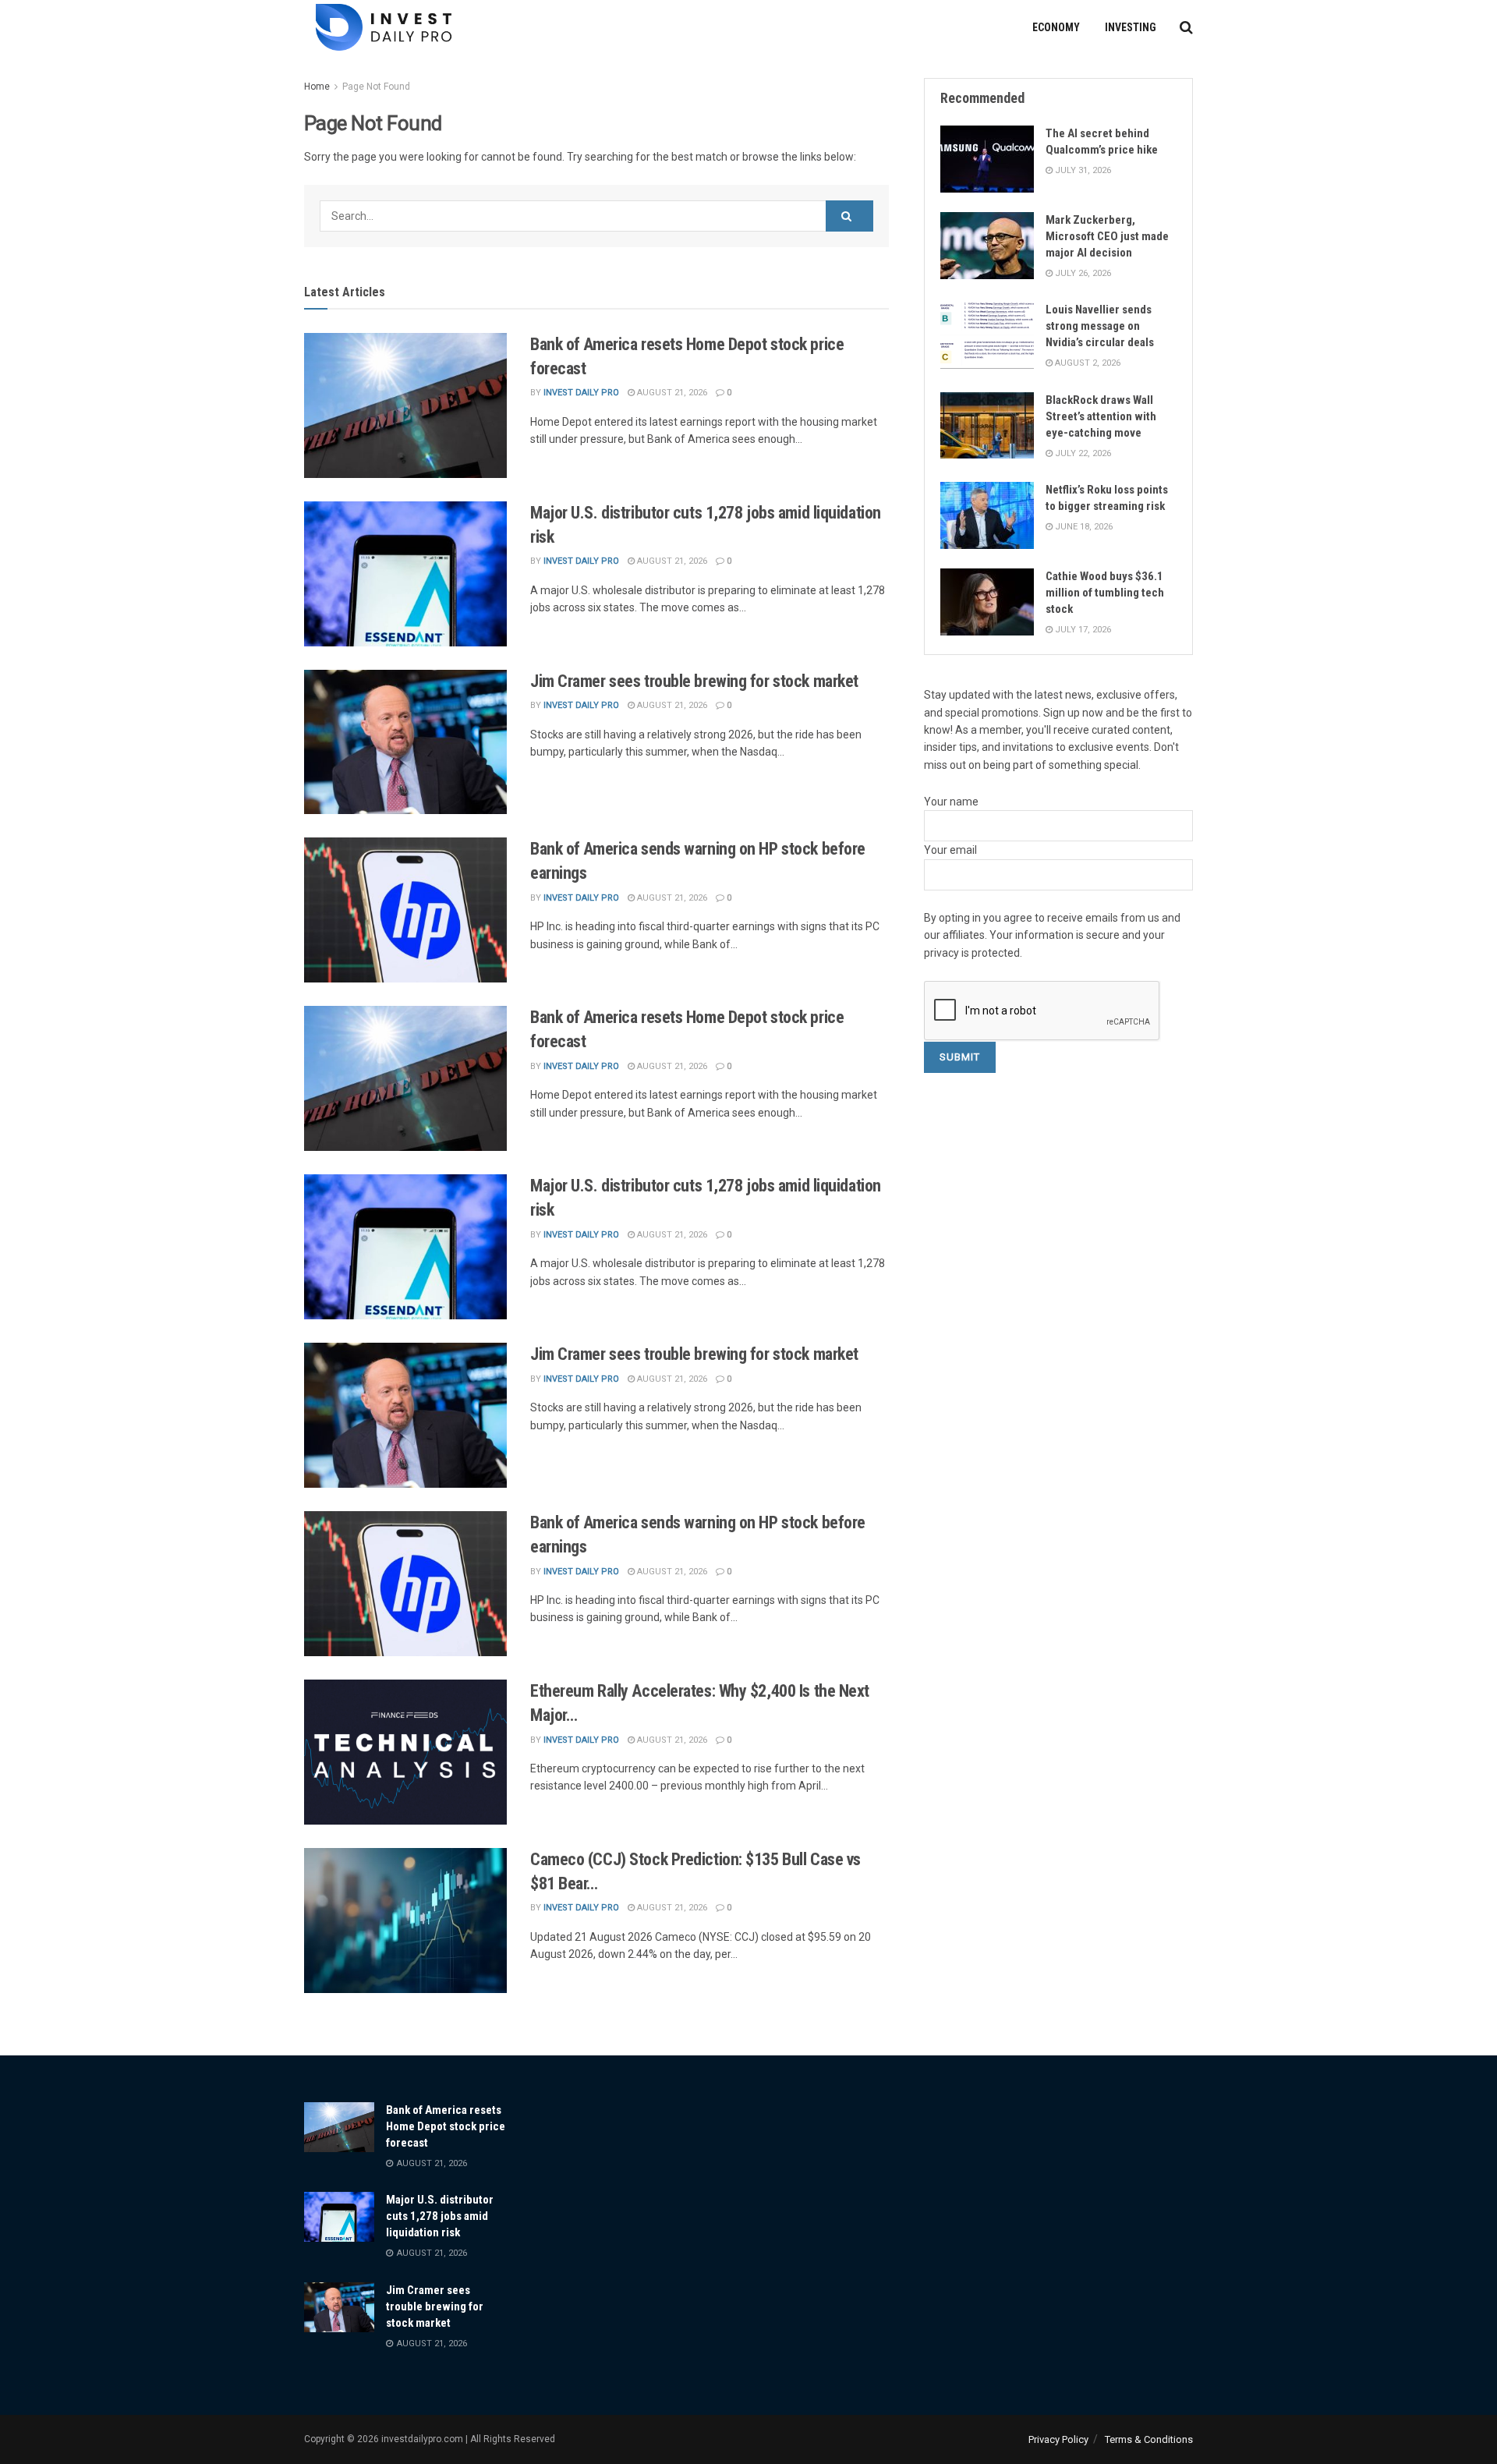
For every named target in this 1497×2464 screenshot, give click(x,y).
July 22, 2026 (1082, 453)
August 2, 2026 (1086, 363)
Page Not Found (376, 87)
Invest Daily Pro (581, 393)
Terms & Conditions (1149, 2439)
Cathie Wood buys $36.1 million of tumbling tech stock (1105, 593)
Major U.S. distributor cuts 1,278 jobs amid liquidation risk (440, 2216)
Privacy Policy (1058, 2439)
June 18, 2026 (1083, 527)
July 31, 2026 (1082, 170)
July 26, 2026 (1082, 273)
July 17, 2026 (1082, 630)
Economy (1056, 27)
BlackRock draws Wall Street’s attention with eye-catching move (1101, 416)
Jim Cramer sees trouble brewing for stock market (696, 681)
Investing (1131, 27)
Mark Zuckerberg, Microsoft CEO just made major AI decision (1107, 236)
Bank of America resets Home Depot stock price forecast (446, 2126)
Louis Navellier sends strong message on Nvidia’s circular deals (1100, 326)
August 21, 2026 (671, 393)
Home (317, 87)
